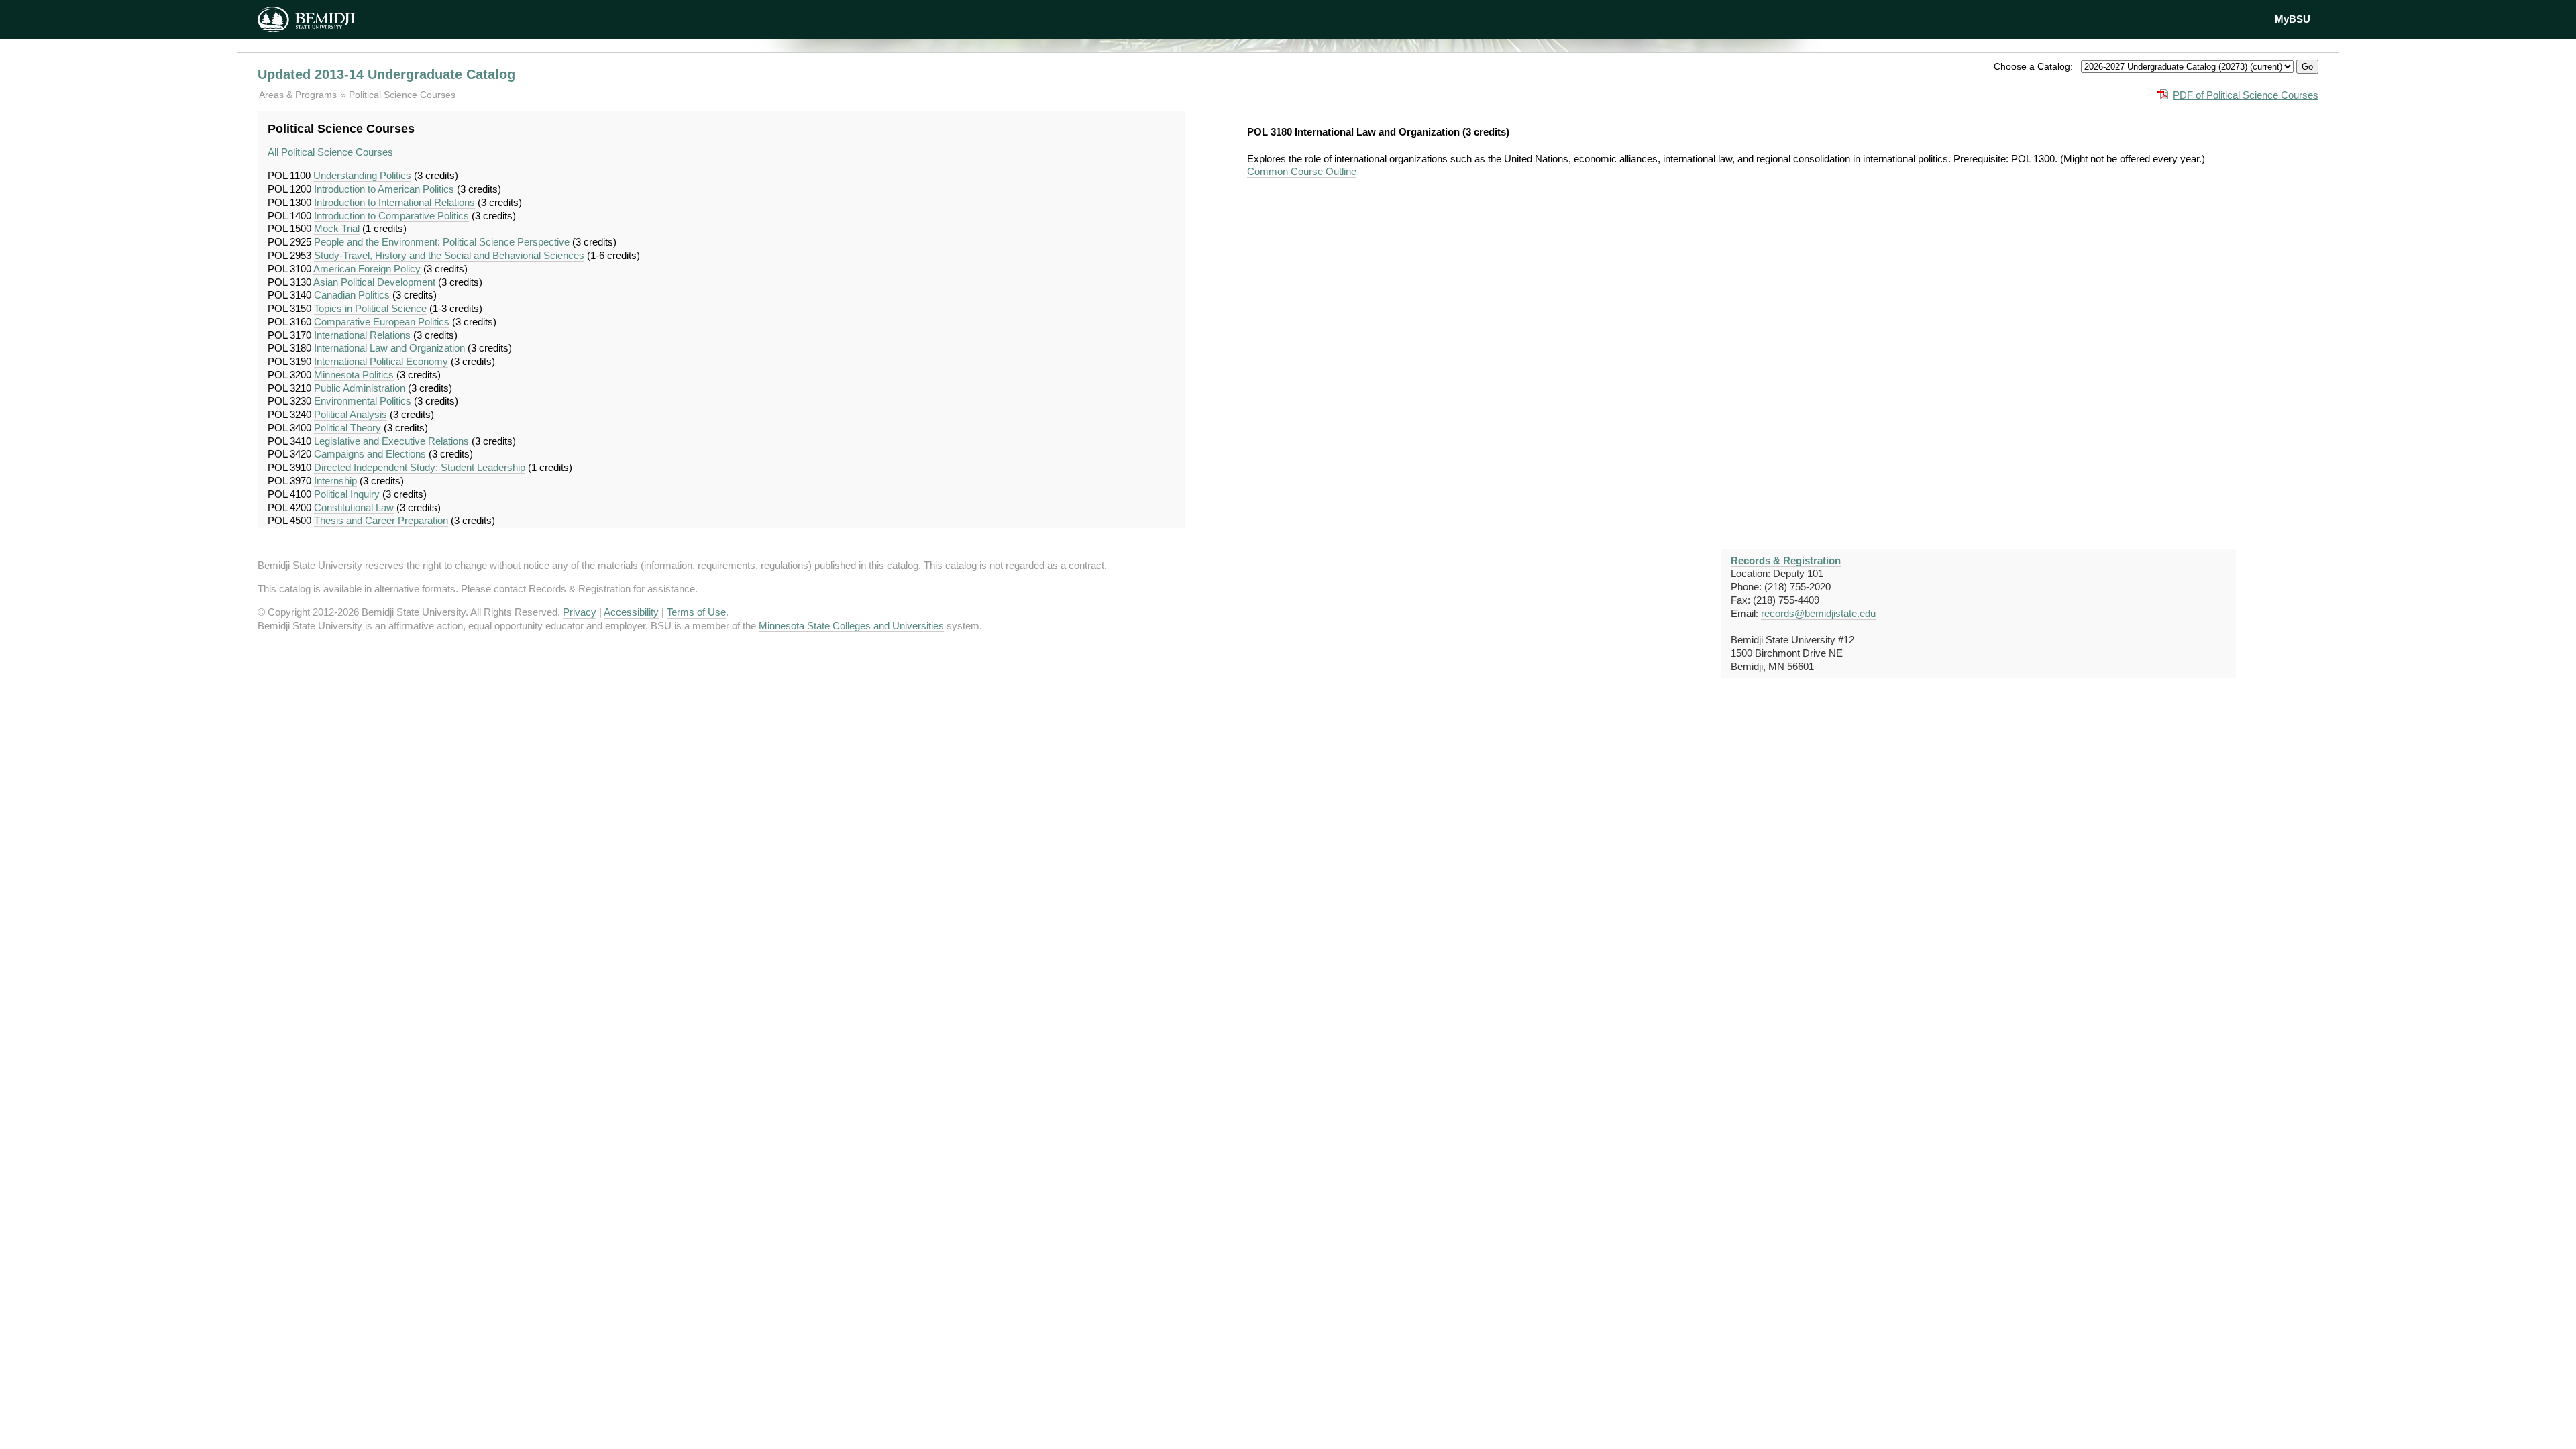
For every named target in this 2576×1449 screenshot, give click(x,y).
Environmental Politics (363, 401)
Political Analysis (351, 414)
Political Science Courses (402, 95)
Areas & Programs (299, 95)
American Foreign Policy (367, 269)
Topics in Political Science (370, 308)
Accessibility (631, 612)
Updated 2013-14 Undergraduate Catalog (386, 74)
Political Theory (347, 428)
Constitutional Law (354, 507)
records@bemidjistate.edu (1818, 613)
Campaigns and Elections (370, 454)
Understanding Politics (362, 175)
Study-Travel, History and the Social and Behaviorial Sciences (449, 255)
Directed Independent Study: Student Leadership (420, 467)
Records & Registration (1786, 560)
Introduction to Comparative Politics (391, 216)
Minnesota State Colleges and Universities (851, 626)
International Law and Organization (389, 348)
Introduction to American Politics (384, 189)
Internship (335, 481)
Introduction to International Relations (394, 202)
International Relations (362, 335)
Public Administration (360, 388)
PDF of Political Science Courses (2246, 95)
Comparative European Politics (382, 322)
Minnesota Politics (354, 375)
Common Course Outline (1302, 171)
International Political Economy (381, 361)
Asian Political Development (374, 282)
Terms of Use (696, 612)
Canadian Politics (352, 295)
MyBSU (2293, 19)
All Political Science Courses (330, 152)
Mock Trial (337, 228)
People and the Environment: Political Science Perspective (442, 242)
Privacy (580, 612)
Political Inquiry (347, 494)
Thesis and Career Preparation (381, 520)
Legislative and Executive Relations (391, 441)
